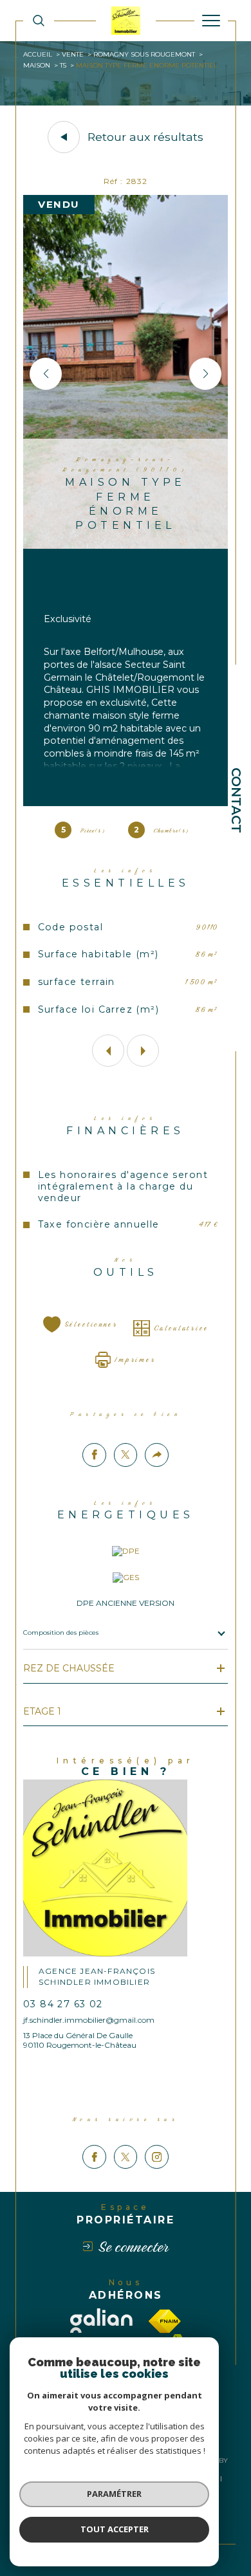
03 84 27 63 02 (63, 2004)
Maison (37, 65)
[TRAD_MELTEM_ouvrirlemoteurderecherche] (39, 20)
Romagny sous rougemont (144, 54)
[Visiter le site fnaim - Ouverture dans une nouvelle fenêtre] (165, 2321)
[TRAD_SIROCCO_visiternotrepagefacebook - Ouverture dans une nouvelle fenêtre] (94, 2157)
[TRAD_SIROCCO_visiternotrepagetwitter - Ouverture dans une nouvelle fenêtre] (126, 2157)
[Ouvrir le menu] (211, 21)
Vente (73, 54)
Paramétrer (114, 2494)
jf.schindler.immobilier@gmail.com (89, 2020)
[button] (46, 374)
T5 (63, 65)
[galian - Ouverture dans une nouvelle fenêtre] (101, 2321)
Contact (236, 800)
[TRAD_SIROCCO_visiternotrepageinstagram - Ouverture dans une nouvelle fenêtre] (157, 2157)
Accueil (38, 54)
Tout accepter (115, 2529)
